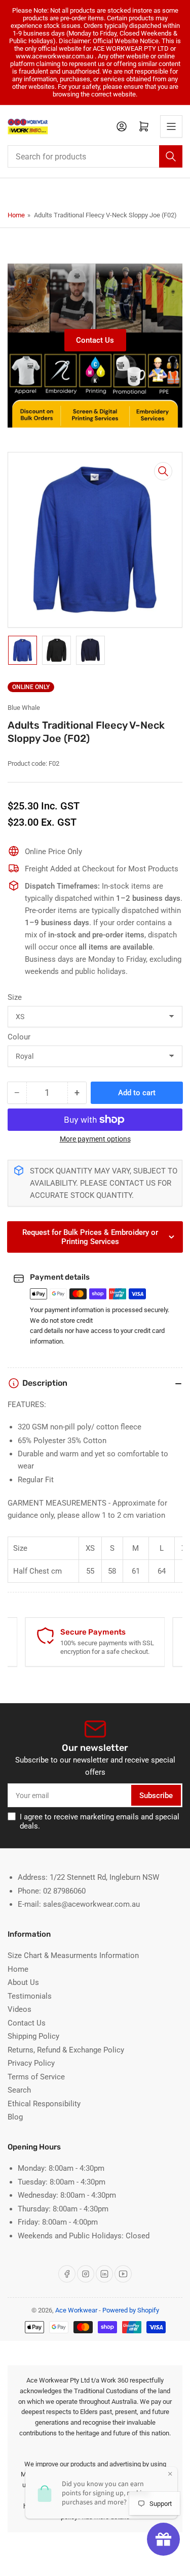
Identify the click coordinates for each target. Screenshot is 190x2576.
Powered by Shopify (131, 2310)
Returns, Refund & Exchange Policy (66, 2050)
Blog (15, 2117)
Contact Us (95, 340)
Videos (20, 2009)
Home (16, 215)
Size (15, 997)
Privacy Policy (31, 2063)
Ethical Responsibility (44, 2104)
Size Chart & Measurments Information (73, 1955)
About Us (23, 1982)
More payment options (95, 1139)
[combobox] (95, 156)
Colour (19, 1037)
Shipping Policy (33, 2036)
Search (19, 2090)
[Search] (171, 156)
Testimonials (30, 1996)
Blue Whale (24, 708)
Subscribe (156, 1796)
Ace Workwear (76, 2310)
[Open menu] (171, 126)
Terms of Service (36, 2077)
